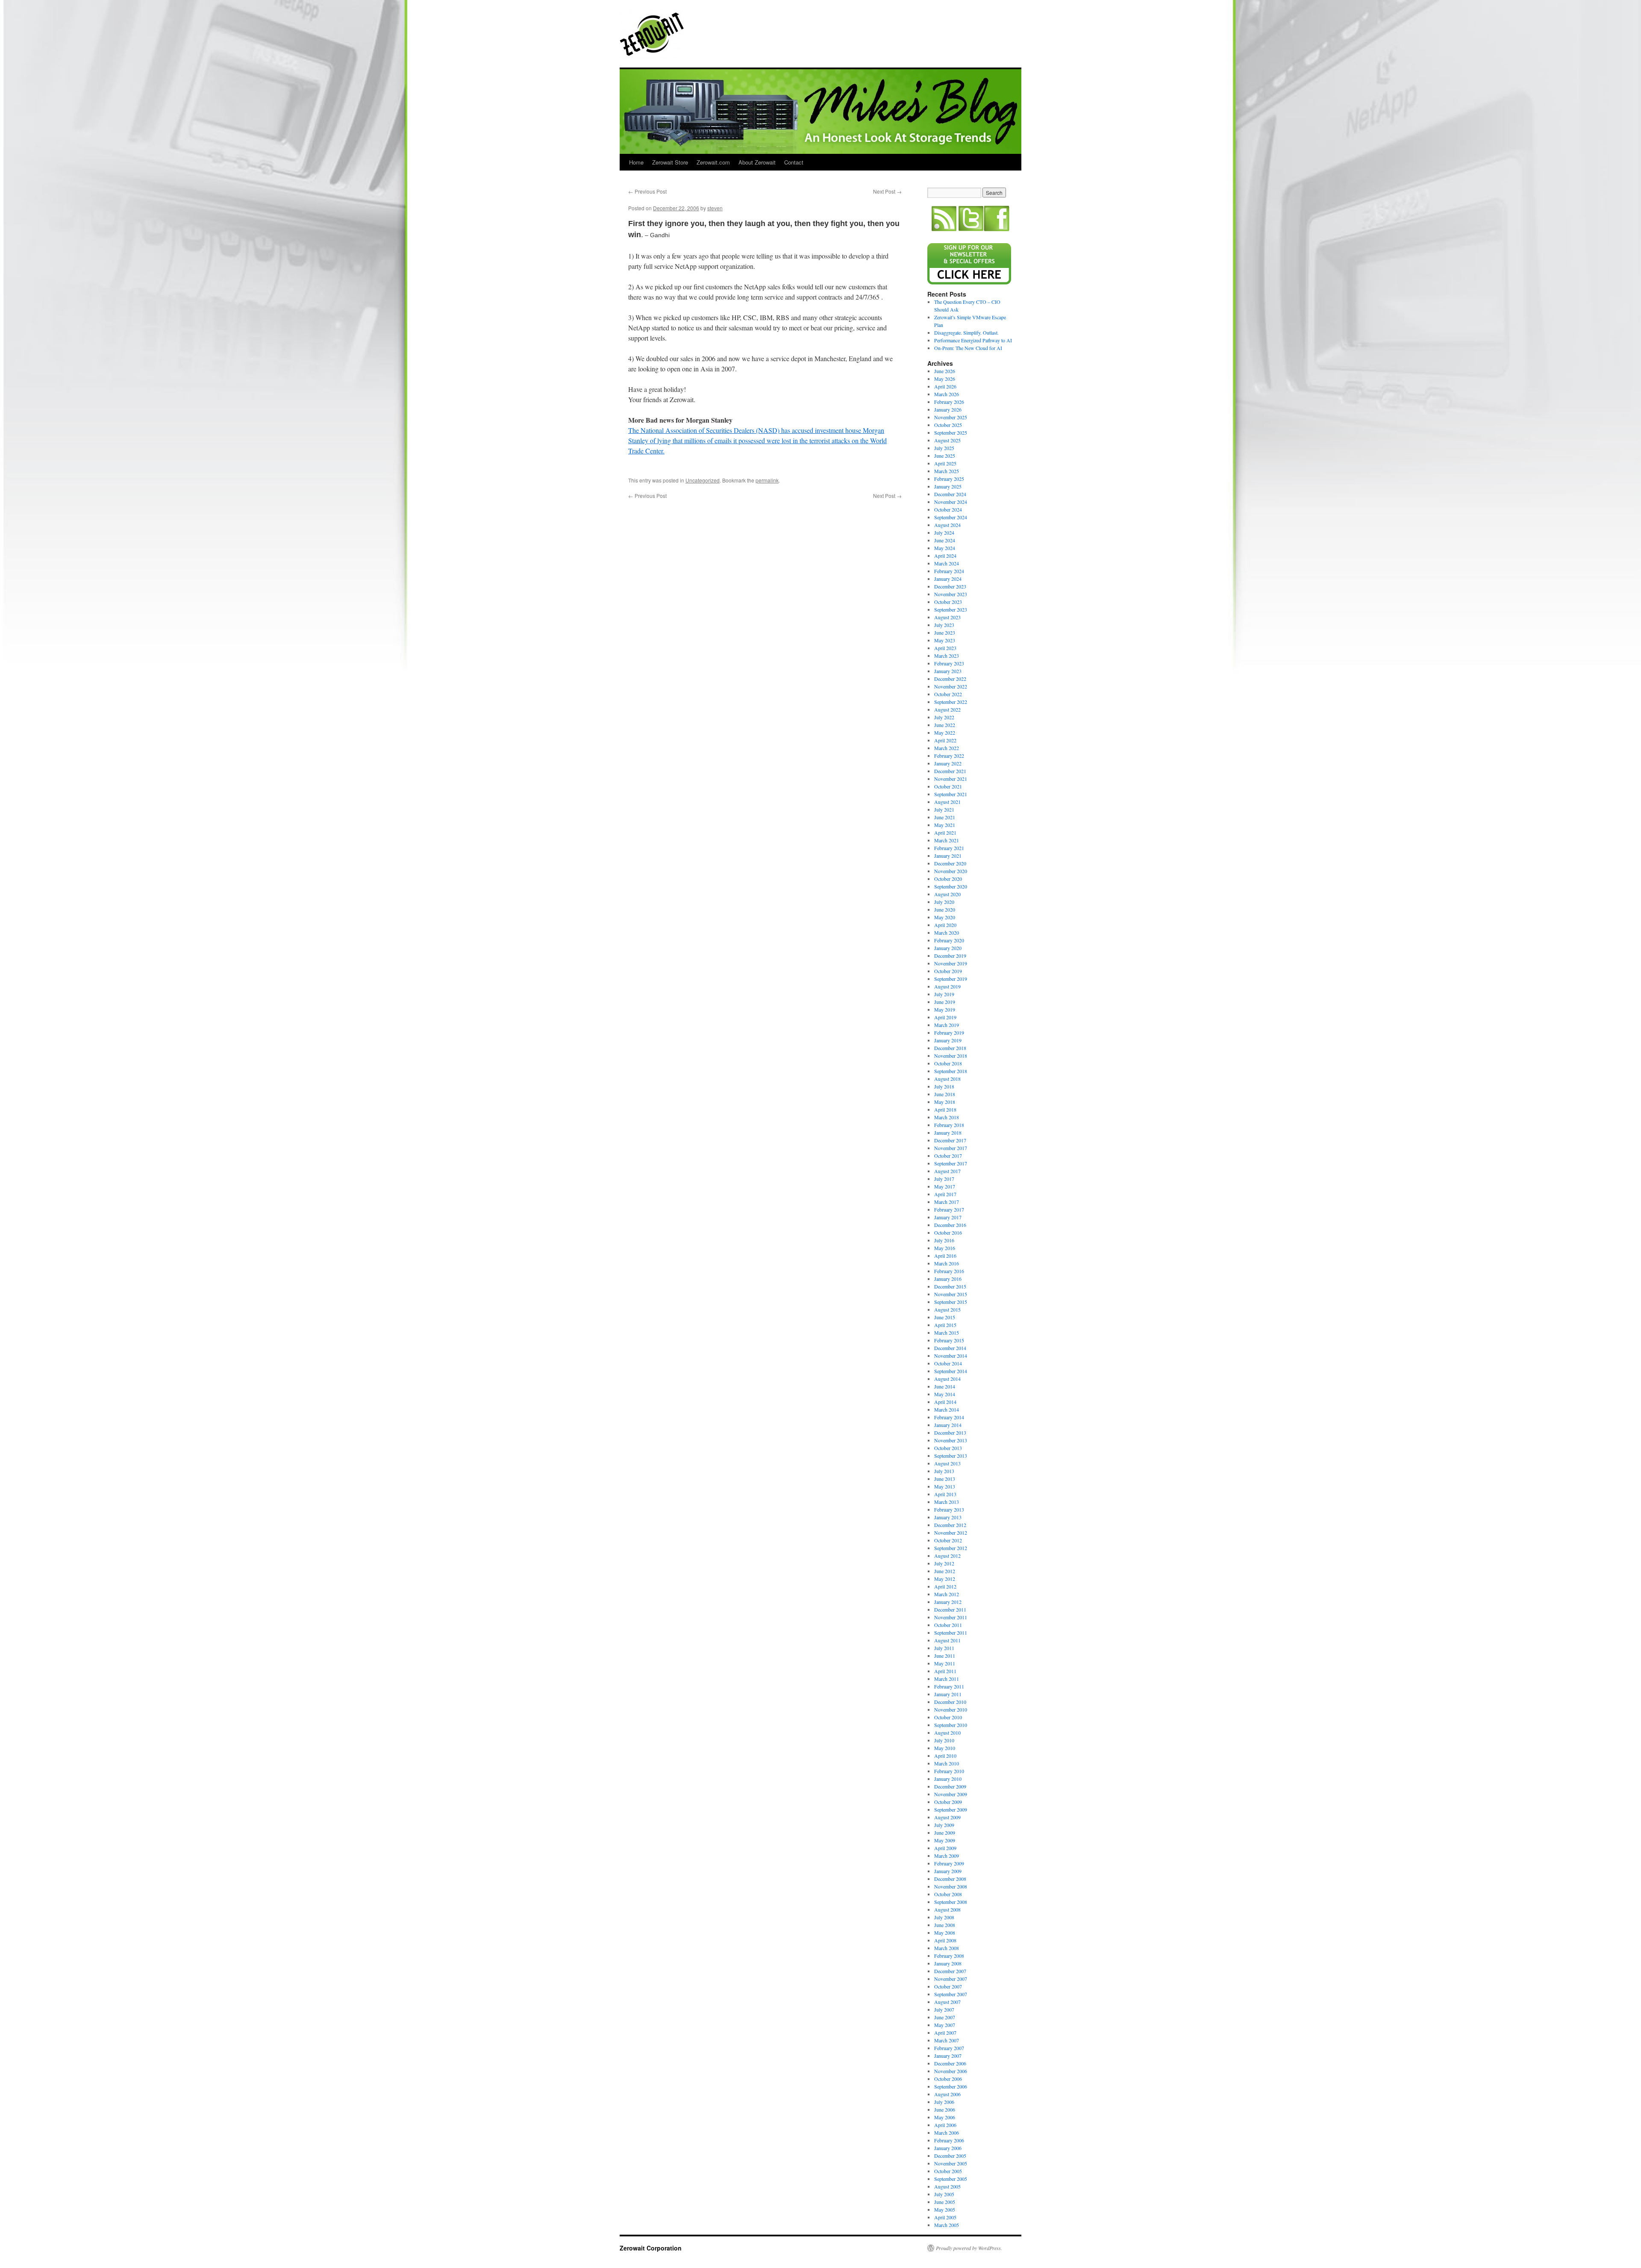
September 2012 (951, 1548)
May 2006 (945, 2117)
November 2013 (951, 1440)
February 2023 (949, 663)
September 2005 (951, 2179)
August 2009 (947, 1817)
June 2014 (945, 1386)
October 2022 (948, 694)
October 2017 (948, 1156)
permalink (767, 480)
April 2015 (945, 1325)
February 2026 (949, 402)
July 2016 (944, 1240)
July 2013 (944, 1471)
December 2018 (950, 1048)
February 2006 (949, 2140)
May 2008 (945, 1933)
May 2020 (945, 917)
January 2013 (948, 1517)
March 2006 (947, 2133)
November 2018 (951, 1056)
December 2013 (950, 1433)
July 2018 (944, 1086)
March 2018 (947, 1117)
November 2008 (951, 1886)
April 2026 (945, 386)
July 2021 (944, 809)
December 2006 (950, 2063)
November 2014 (951, 1356)
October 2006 (948, 2079)
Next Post (887, 191)
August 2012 (947, 1556)
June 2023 (945, 632)
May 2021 (945, 825)
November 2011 (951, 1617)
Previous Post (647, 191)
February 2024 (949, 571)
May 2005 (945, 2209)
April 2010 (945, 1756)
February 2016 (949, 1271)
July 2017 (944, 1179)
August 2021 (947, 802)
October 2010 (948, 1717)
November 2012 (951, 1533)
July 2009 (944, 1825)
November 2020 (951, 871)
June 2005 (945, 2202)
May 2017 (945, 1186)
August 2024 (947, 525)
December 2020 (950, 863)
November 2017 (951, 1148)
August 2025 (947, 440)
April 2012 (945, 1586)
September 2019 (951, 979)
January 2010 (948, 1779)
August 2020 (947, 894)
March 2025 (947, 471)
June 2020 (945, 909)
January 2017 (948, 1217)
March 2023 (947, 656)
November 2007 (951, 1979)
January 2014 (948, 1425)
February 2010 (949, 1771)
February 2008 (949, 1956)
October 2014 (948, 1363)
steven (715, 208)
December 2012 (950, 1525)
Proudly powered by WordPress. (969, 2248)
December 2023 (950, 586)
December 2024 (950, 494)
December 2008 (950, 1879)
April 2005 (945, 2217)
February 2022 (949, 756)
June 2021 (945, 817)
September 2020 (951, 886)
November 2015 (951, 1294)
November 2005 (951, 2163)
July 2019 (944, 994)
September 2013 (951, 1456)
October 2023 (948, 602)
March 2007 (947, 2040)
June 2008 (945, 1925)
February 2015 (949, 1340)
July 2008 (944, 1917)
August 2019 (947, 986)
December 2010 (950, 1702)
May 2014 (945, 1394)
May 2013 (945, 1486)
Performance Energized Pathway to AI (973, 340)
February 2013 (949, 1509)
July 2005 (944, 2194)
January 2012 (948, 1602)
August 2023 (947, 617)
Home (636, 162)
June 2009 (945, 1833)
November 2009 (951, 1794)
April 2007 (945, 2033)
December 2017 (950, 1140)
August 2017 (947, 1171)
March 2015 (947, 1333)
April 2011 (945, 1671)
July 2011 (944, 1648)
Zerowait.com (713, 162)
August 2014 (947, 1379)
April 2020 (945, 925)
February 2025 (949, 479)
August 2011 (947, 1640)
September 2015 (951, 1302)
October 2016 (948, 1233)
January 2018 (948, 1133)
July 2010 (944, 1740)
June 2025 (945, 456)
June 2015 (945, 1317)
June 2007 (945, 2017)
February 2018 (949, 1125)
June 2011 (945, 1656)
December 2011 (950, 1609)
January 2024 (948, 579)
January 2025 (948, 486)
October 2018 (948, 1063)
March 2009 (947, 1856)
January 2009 (948, 1871)
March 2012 (947, 1594)
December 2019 (950, 956)
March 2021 (947, 840)
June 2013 (945, 1479)
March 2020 (947, 932)
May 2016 (945, 1248)
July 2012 (944, 1563)
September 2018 (951, 1071)
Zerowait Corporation (652, 34)
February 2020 (949, 940)
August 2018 (947, 1079)
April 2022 (945, 740)
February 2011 (949, 1686)
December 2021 (950, 771)
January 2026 (948, 409)
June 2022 (945, 725)
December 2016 (950, 1225)
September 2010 (951, 1725)
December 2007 (950, 1971)
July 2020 (944, 902)
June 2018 (945, 1094)
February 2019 (949, 1033)
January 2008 (948, 1963)
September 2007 (951, 1994)
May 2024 (945, 548)
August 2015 (947, 1309)
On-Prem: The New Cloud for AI (968, 348)
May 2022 (945, 732)
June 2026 (945, 371)
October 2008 (948, 1894)
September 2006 (951, 2086)
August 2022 (947, 709)
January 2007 (948, 2056)
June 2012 (945, 1571)
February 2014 (949, 1417)
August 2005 (947, 2186)
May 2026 (945, 379)
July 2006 (944, 2102)
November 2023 (951, 594)
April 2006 (945, 2125)
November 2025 (951, 417)
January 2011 (948, 1694)
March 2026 (947, 394)
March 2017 (947, 1202)
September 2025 (951, 432)
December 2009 (950, 1786)
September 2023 (951, 609)
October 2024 (948, 509)
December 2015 (950, 1286)
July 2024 (944, 532)
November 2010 (951, 1709)
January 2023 (948, 671)
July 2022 (944, 717)
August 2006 (947, 2094)
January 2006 (948, 2148)
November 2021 (951, 779)
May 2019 (945, 1009)
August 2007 (947, 2002)
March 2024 (947, 563)
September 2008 (951, 1902)
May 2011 (945, 1663)
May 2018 (945, 1102)
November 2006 (951, 2071)
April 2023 (945, 648)
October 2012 (948, 1540)
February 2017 (949, 1209)
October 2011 (948, 1625)
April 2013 (945, 1494)
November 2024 (951, 502)
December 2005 (950, 2156)
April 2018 (945, 1109)
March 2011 (947, 1679)
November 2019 (951, 963)
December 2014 (950, 1348)
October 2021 (948, 786)
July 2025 (944, 448)
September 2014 (951, 1371)
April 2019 (945, 1017)
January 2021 (948, 856)
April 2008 (945, 1940)
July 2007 (944, 2009)
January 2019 (948, 1040)
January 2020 (948, 948)
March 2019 (947, 1025)
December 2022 (950, 679)
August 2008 (947, 1909)
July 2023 (944, 625)
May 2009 (945, 1840)
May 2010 (945, 1748)
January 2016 (948, 1279)
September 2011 (951, 1633)
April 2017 (945, 1194)
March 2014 (947, 1409)
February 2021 (949, 848)
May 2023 (945, 640)
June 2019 (945, 1002)
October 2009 (948, 1802)
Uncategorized (703, 480)
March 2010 (947, 1763)
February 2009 (949, 1863)
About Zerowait (757, 162)
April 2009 (945, 1848)
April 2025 (945, 463)
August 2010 (947, 1733)
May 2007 (945, 2025)
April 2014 (945, 1402)
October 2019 (948, 971)
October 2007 (948, 1986)
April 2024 (945, 556)
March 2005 (947, 2225)
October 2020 (948, 879)
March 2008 (947, 1948)
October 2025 (948, 425)
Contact (794, 162)
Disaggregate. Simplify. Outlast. (966, 332)
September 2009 (951, 1809)
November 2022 (951, 686)
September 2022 (951, 702)
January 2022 (948, 763)
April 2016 (945, 1256)
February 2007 (949, 2048)
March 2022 (947, 748)
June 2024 (945, 540)
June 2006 (945, 2109)
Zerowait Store (670, 162)
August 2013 (947, 1463)
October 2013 (948, 1448)
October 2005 (948, 2171)
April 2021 (945, 832)
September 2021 (951, 794)
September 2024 (951, 517)
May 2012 (945, 1579)
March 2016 (947, 1263)
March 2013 (947, 1502)
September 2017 (951, 1163)
